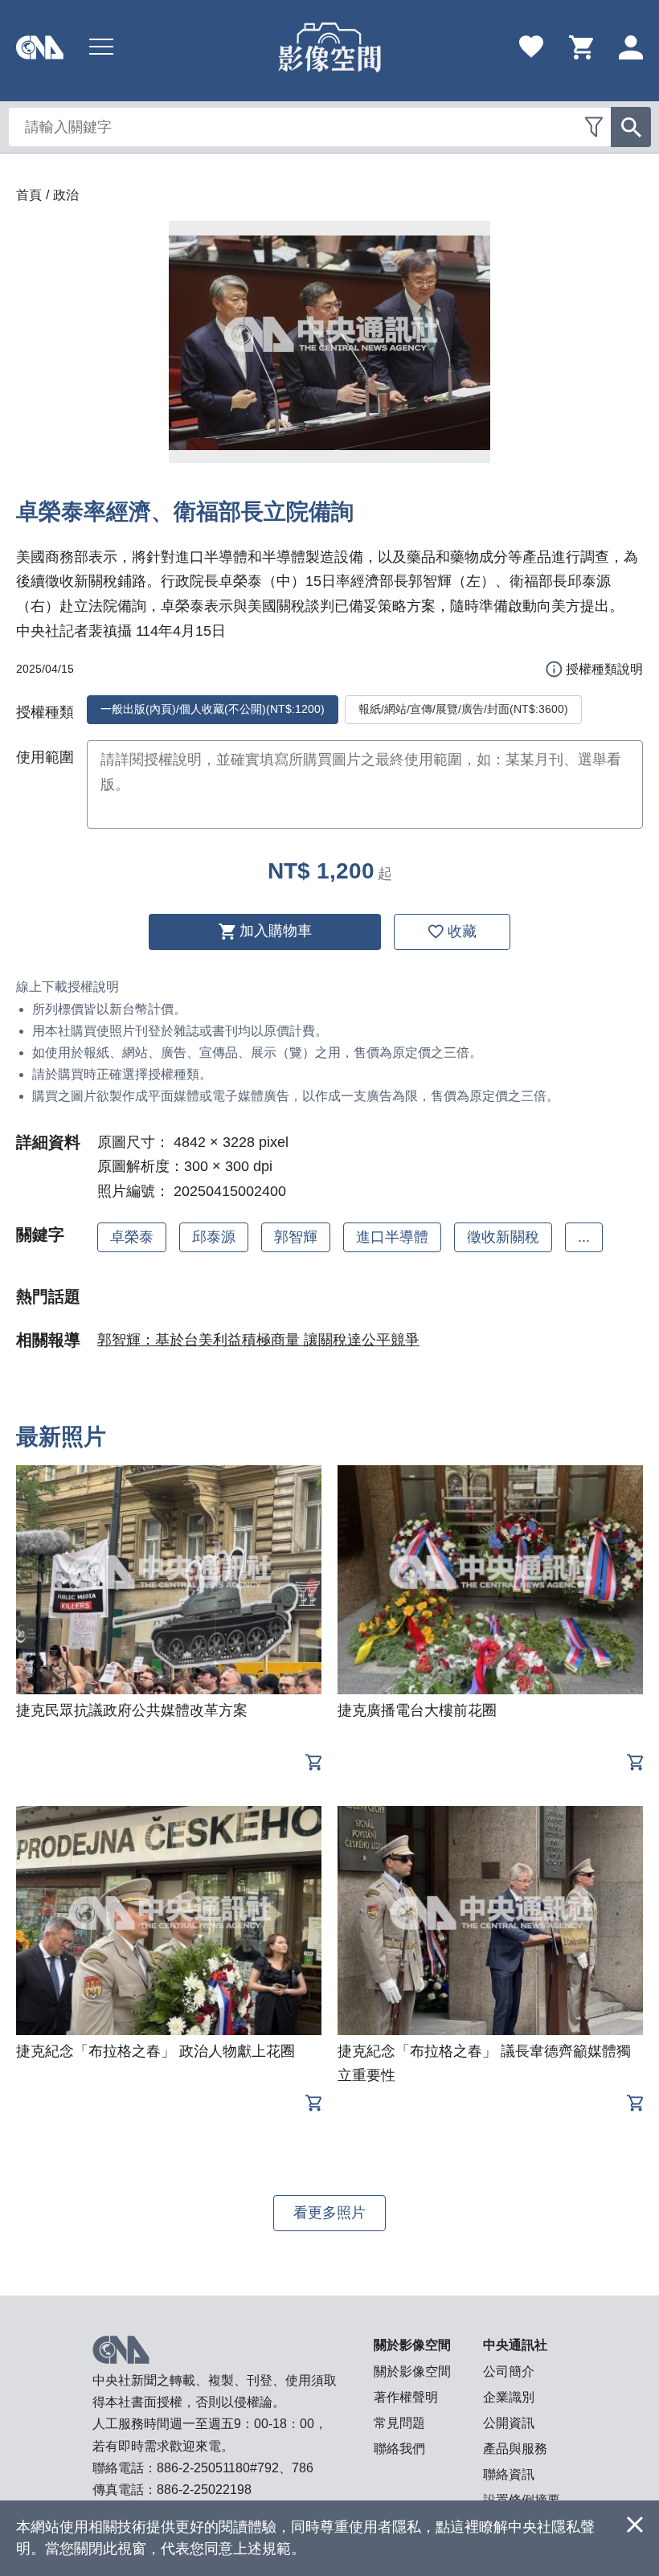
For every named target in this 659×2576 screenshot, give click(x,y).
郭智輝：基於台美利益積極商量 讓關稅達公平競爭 (258, 1340)
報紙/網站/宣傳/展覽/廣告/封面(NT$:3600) (463, 709)
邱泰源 (214, 1237)
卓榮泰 (132, 1237)
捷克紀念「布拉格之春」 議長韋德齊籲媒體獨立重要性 (484, 2063)
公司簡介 (509, 2371)
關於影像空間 (412, 2371)
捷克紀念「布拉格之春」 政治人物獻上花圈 (156, 2051)
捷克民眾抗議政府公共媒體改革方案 (132, 1710)
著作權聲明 (406, 2397)
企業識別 (509, 2397)
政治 (66, 195)
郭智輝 (296, 1237)
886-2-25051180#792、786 (235, 2468)
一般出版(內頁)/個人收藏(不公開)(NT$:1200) (213, 709)
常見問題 (399, 2423)
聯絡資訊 (509, 2474)
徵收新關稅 (503, 1237)
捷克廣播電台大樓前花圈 (417, 1710)
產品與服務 (515, 2449)
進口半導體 (392, 1237)
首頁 (29, 195)
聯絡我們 (399, 2449)
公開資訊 (509, 2423)
